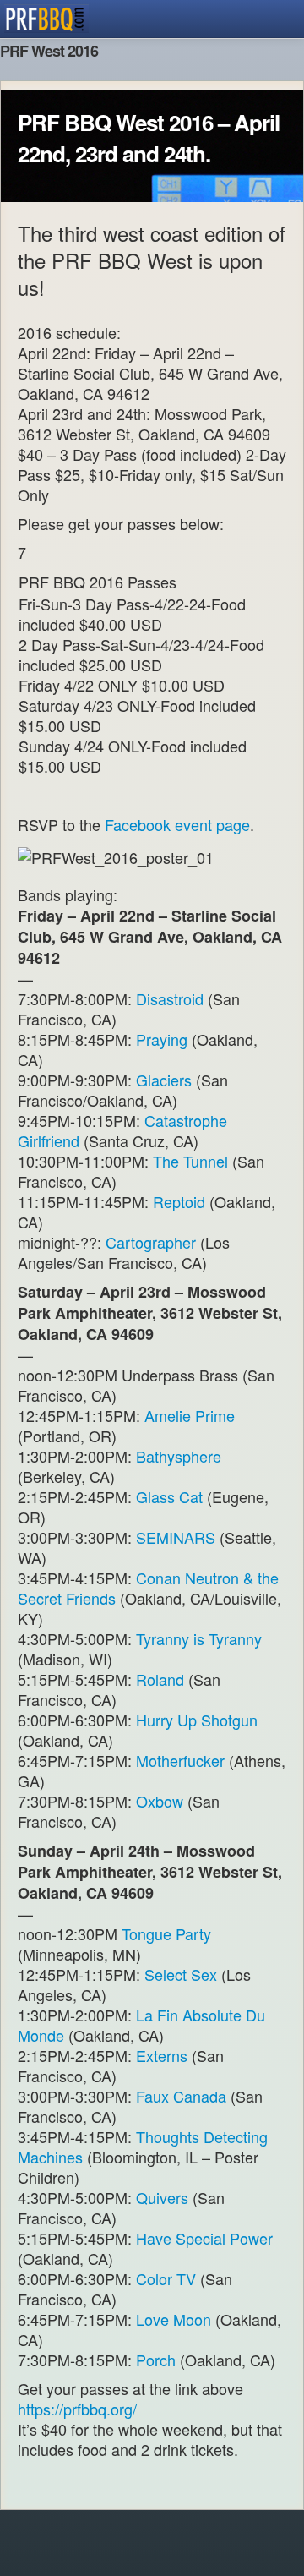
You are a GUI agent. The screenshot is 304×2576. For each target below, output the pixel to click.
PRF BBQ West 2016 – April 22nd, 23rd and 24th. (149, 138)
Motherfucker (180, 1760)
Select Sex (181, 1974)
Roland (160, 1679)
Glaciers (164, 1080)
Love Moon (174, 2319)
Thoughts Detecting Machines (143, 2147)
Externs (162, 2055)
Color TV (166, 2278)
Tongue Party (166, 1933)
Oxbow (160, 1801)
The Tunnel (190, 1161)
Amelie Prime (190, 1415)
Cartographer (153, 1242)
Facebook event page (177, 824)
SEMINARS (176, 1537)
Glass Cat (169, 1496)
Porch (156, 2360)
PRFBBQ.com (46, 19)
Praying (162, 1039)
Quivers (162, 2197)
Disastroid (170, 998)
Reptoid (179, 1201)
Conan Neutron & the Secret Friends (148, 1588)
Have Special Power (204, 2238)
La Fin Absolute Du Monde (141, 2025)
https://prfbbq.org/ (77, 2409)
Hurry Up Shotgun (197, 1720)
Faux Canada (181, 2096)
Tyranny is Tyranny (199, 1638)
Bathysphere (179, 1456)
